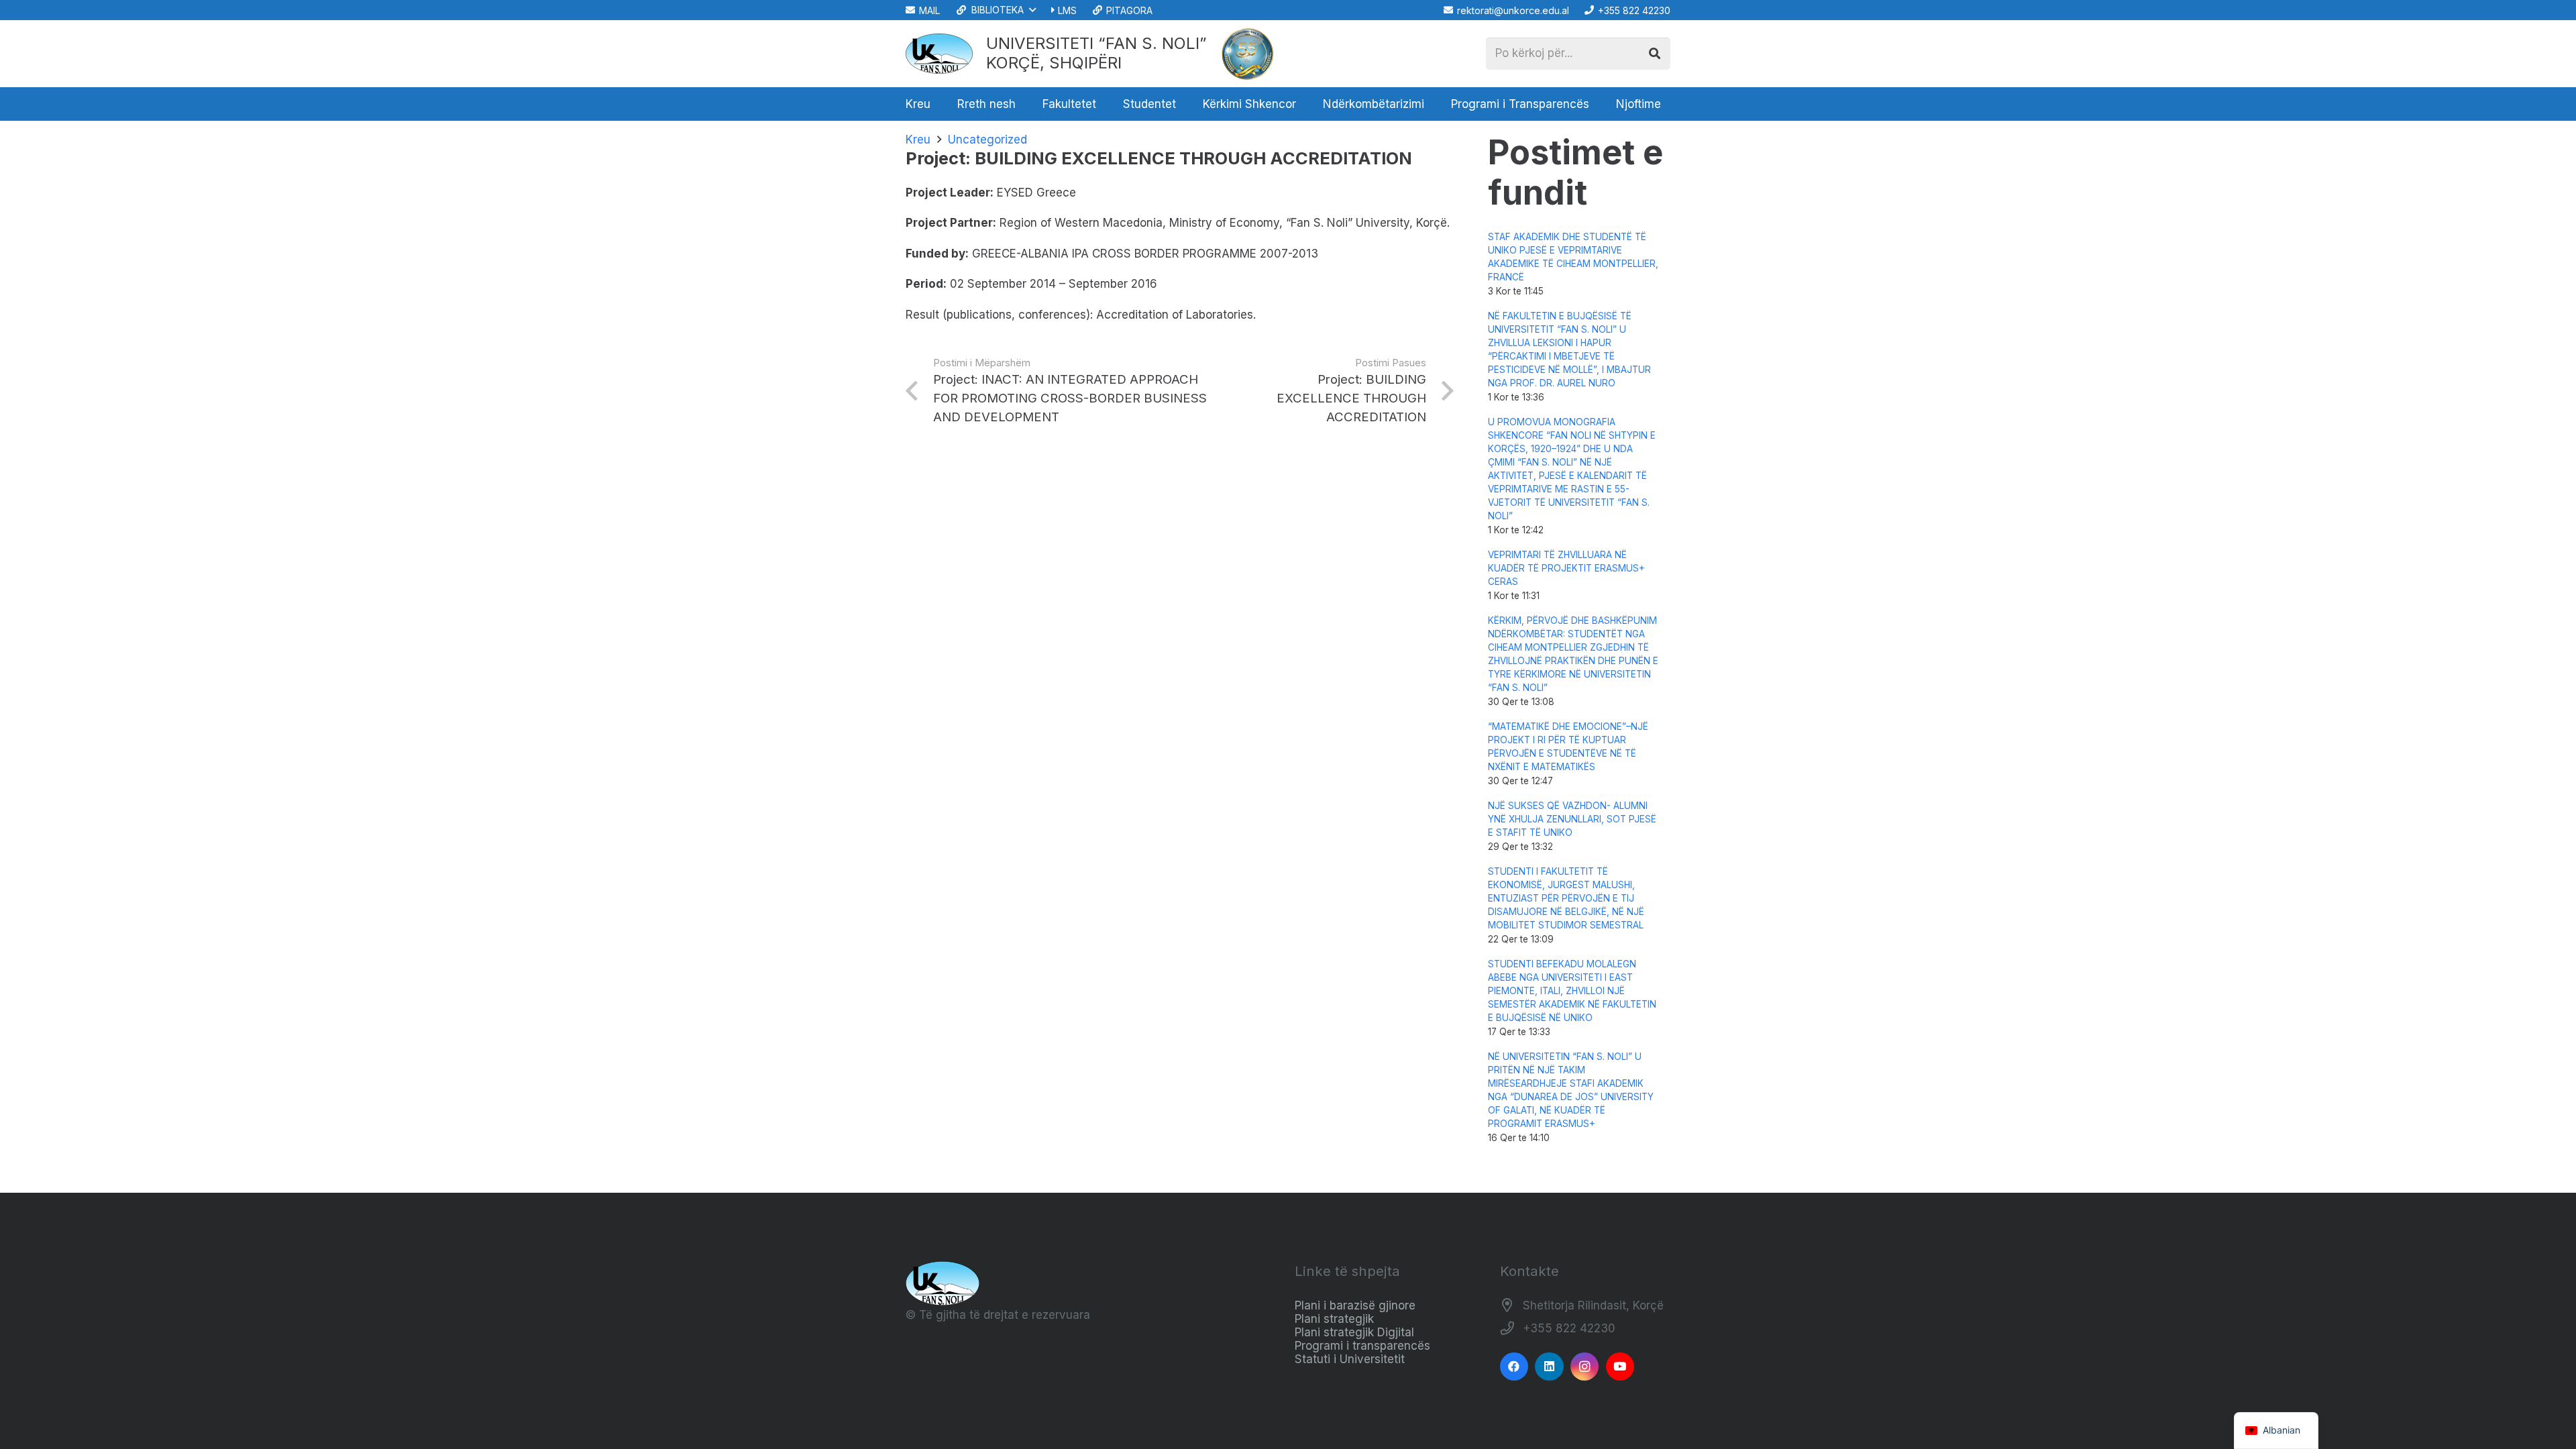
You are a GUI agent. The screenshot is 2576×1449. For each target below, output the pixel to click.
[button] (995, 10)
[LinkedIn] (1549, 1367)
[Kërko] (1654, 54)
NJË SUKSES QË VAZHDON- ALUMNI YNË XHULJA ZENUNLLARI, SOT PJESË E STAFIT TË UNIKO (1572, 819)
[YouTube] (1620, 1367)
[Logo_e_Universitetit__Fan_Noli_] (939, 54)
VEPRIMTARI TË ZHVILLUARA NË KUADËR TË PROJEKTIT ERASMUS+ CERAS (1566, 568)
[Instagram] (1585, 1367)
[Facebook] (1514, 1367)
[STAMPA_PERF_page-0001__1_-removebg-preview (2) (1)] (1248, 54)
